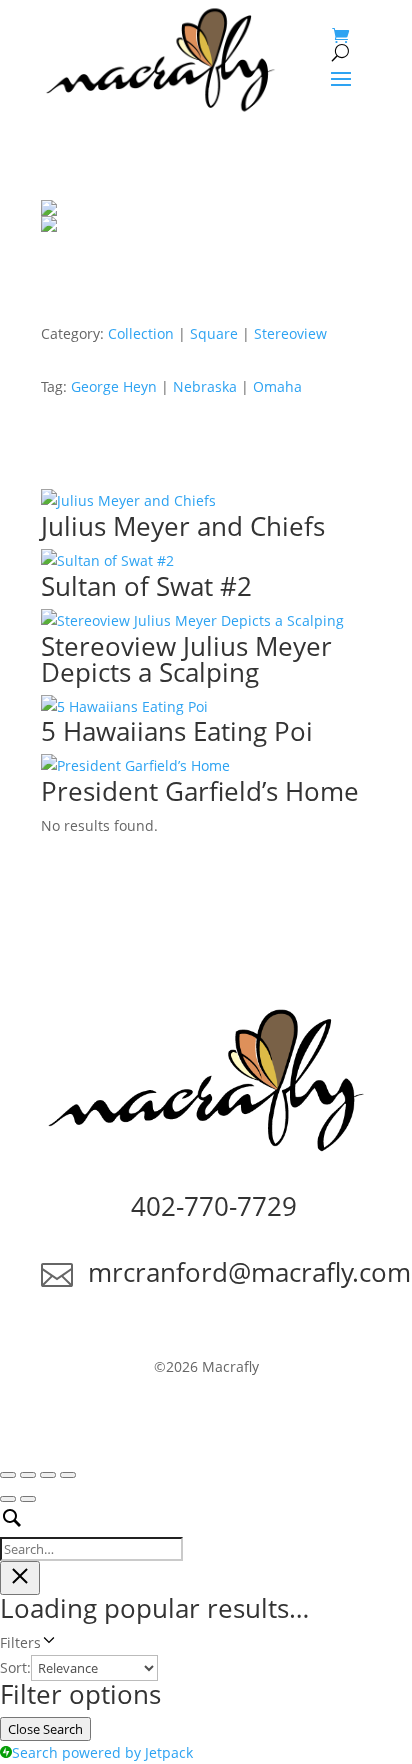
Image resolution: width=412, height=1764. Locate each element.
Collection (141, 333)
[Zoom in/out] (8, 1475)
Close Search (45, 1729)
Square (214, 333)
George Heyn (114, 386)
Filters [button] (47, 1643)
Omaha (277, 386)
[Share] (48, 1475)
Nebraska (205, 386)
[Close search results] (20, 1578)
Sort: (15, 1667)
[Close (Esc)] (68, 1475)
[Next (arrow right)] (28, 1499)
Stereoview (290, 333)
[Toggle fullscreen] (28, 1475)
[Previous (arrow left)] (8, 1499)
